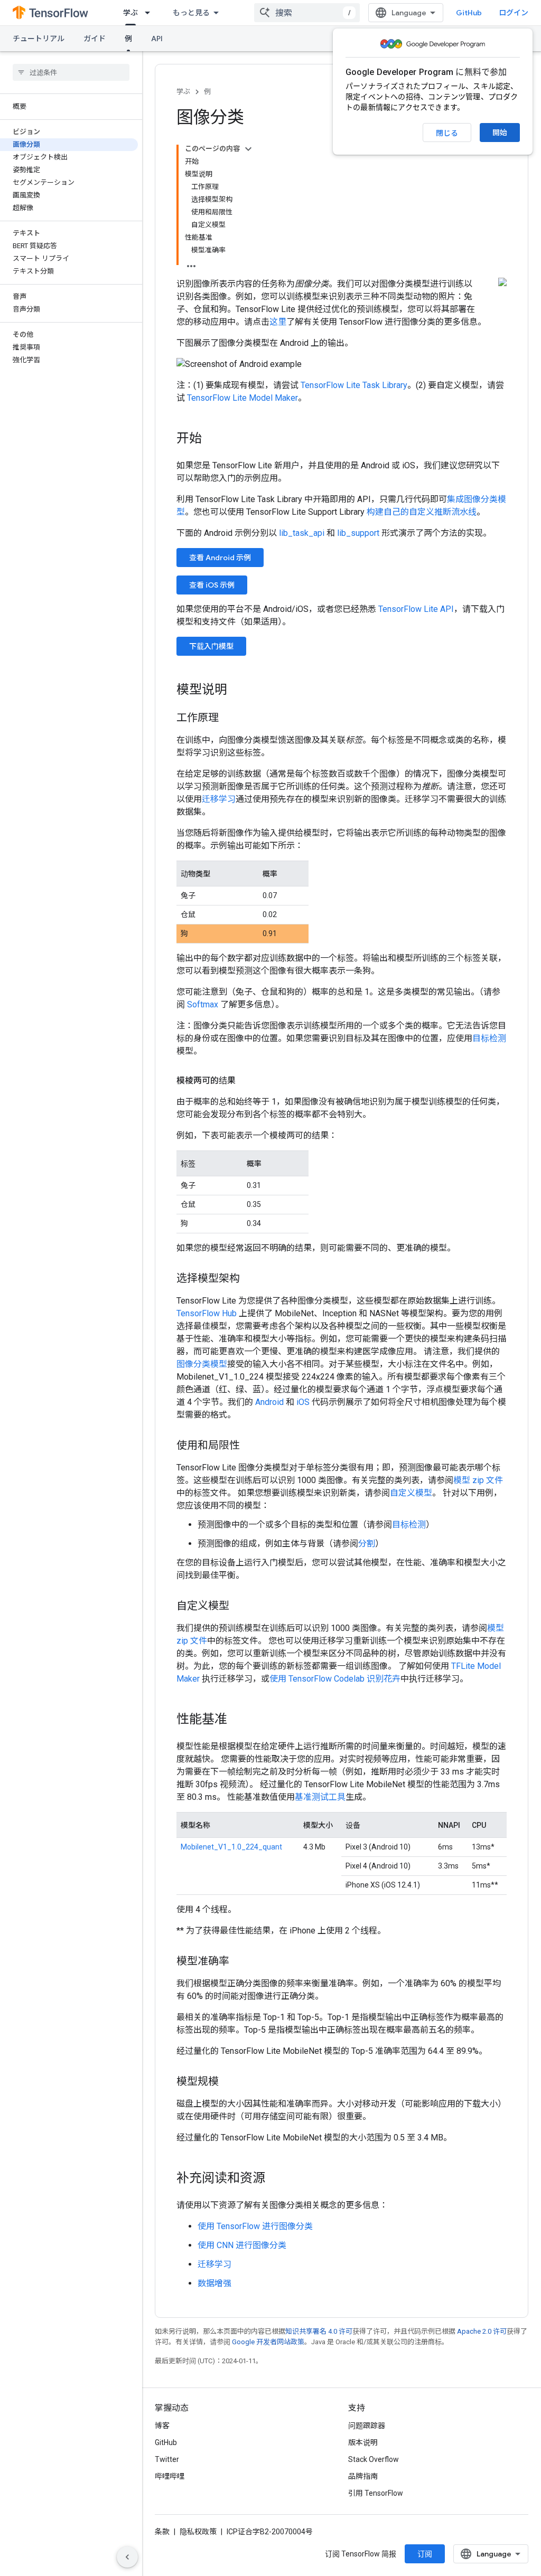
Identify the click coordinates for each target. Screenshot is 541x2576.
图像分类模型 (202, 1364)
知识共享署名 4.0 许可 (319, 2331)
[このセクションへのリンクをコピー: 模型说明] (238, 691)
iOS (303, 1402)
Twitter (167, 2459)
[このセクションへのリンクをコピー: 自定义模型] (240, 1607)
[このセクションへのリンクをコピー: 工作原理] (229, 719)
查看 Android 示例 (220, 558)
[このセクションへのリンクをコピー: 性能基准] (238, 1720)
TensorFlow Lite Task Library (354, 385)
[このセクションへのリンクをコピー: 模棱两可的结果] (246, 1081)
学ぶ (130, 13)
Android (269, 1402)
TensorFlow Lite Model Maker (242, 398)
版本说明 (363, 2442)
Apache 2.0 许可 (482, 2331)
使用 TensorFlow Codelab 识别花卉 (335, 1679)
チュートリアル (39, 39)
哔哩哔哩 (170, 2476)
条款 (162, 2532)
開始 (500, 133)
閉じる (447, 133)
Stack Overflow (374, 2459)
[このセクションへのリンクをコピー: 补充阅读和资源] (276, 2179)
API (157, 39)
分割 (367, 1544)
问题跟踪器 (367, 2426)
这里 (278, 322)
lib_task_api (302, 533)
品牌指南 (363, 2476)
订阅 (425, 2554)
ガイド (95, 39)
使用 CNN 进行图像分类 (242, 2245)
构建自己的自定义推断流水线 (422, 512)
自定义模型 (411, 1493)
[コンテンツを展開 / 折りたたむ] (248, 149)
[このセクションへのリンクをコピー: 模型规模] (229, 2082)
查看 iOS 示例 (212, 585)
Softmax (203, 1004)
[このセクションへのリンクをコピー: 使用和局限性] (250, 1446)
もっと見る (191, 13)
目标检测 (489, 1038)
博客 (162, 2426)
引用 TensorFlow (376, 2493)
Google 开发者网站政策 (268, 2342)
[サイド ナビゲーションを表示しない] (127, 2557)
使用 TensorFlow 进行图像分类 (255, 2226)
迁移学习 (219, 799)
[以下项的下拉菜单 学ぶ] (151, 13)
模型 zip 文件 (478, 1480)
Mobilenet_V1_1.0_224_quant (231, 1847)
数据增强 (214, 2283)
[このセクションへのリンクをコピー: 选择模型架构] (250, 1279)
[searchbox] (71, 72)
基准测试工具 (320, 1797)
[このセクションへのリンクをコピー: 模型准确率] (240, 1962)
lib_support (358, 533)
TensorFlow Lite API (416, 609)
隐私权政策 (198, 2532)
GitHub (469, 13)
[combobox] (307, 13)
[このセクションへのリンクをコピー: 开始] (212, 439)
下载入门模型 (211, 646)
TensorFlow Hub (207, 1313)
